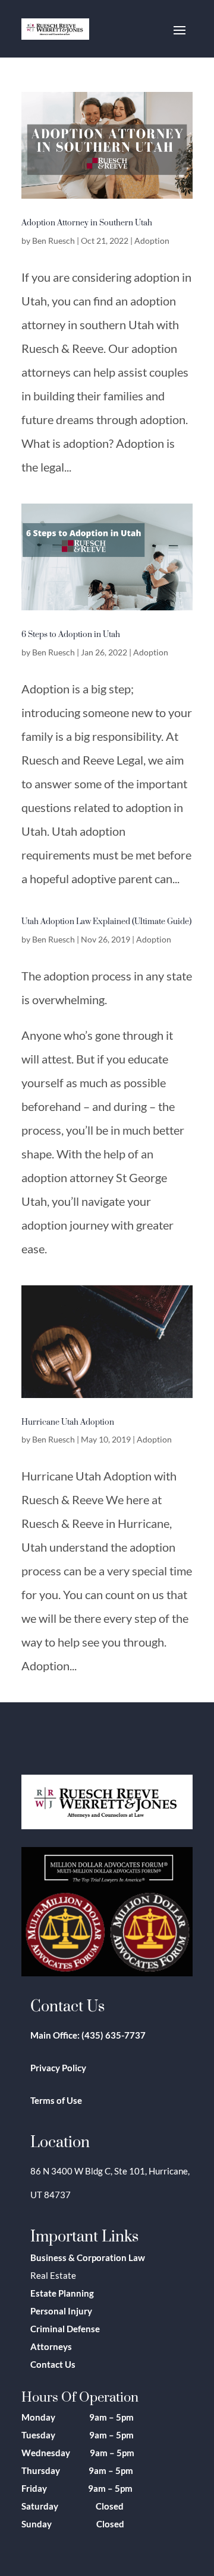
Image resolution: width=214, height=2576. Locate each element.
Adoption (152, 241)
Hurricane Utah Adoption (68, 1421)
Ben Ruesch (53, 241)
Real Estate (53, 2275)
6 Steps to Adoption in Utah (71, 634)
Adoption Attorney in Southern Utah (87, 222)
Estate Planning (62, 2293)
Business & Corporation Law (88, 2257)
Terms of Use (56, 2100)
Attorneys (51, 2346)
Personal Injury (61, 2311)
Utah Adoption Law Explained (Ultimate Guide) (106, 921)
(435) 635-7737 (114, 2035)
